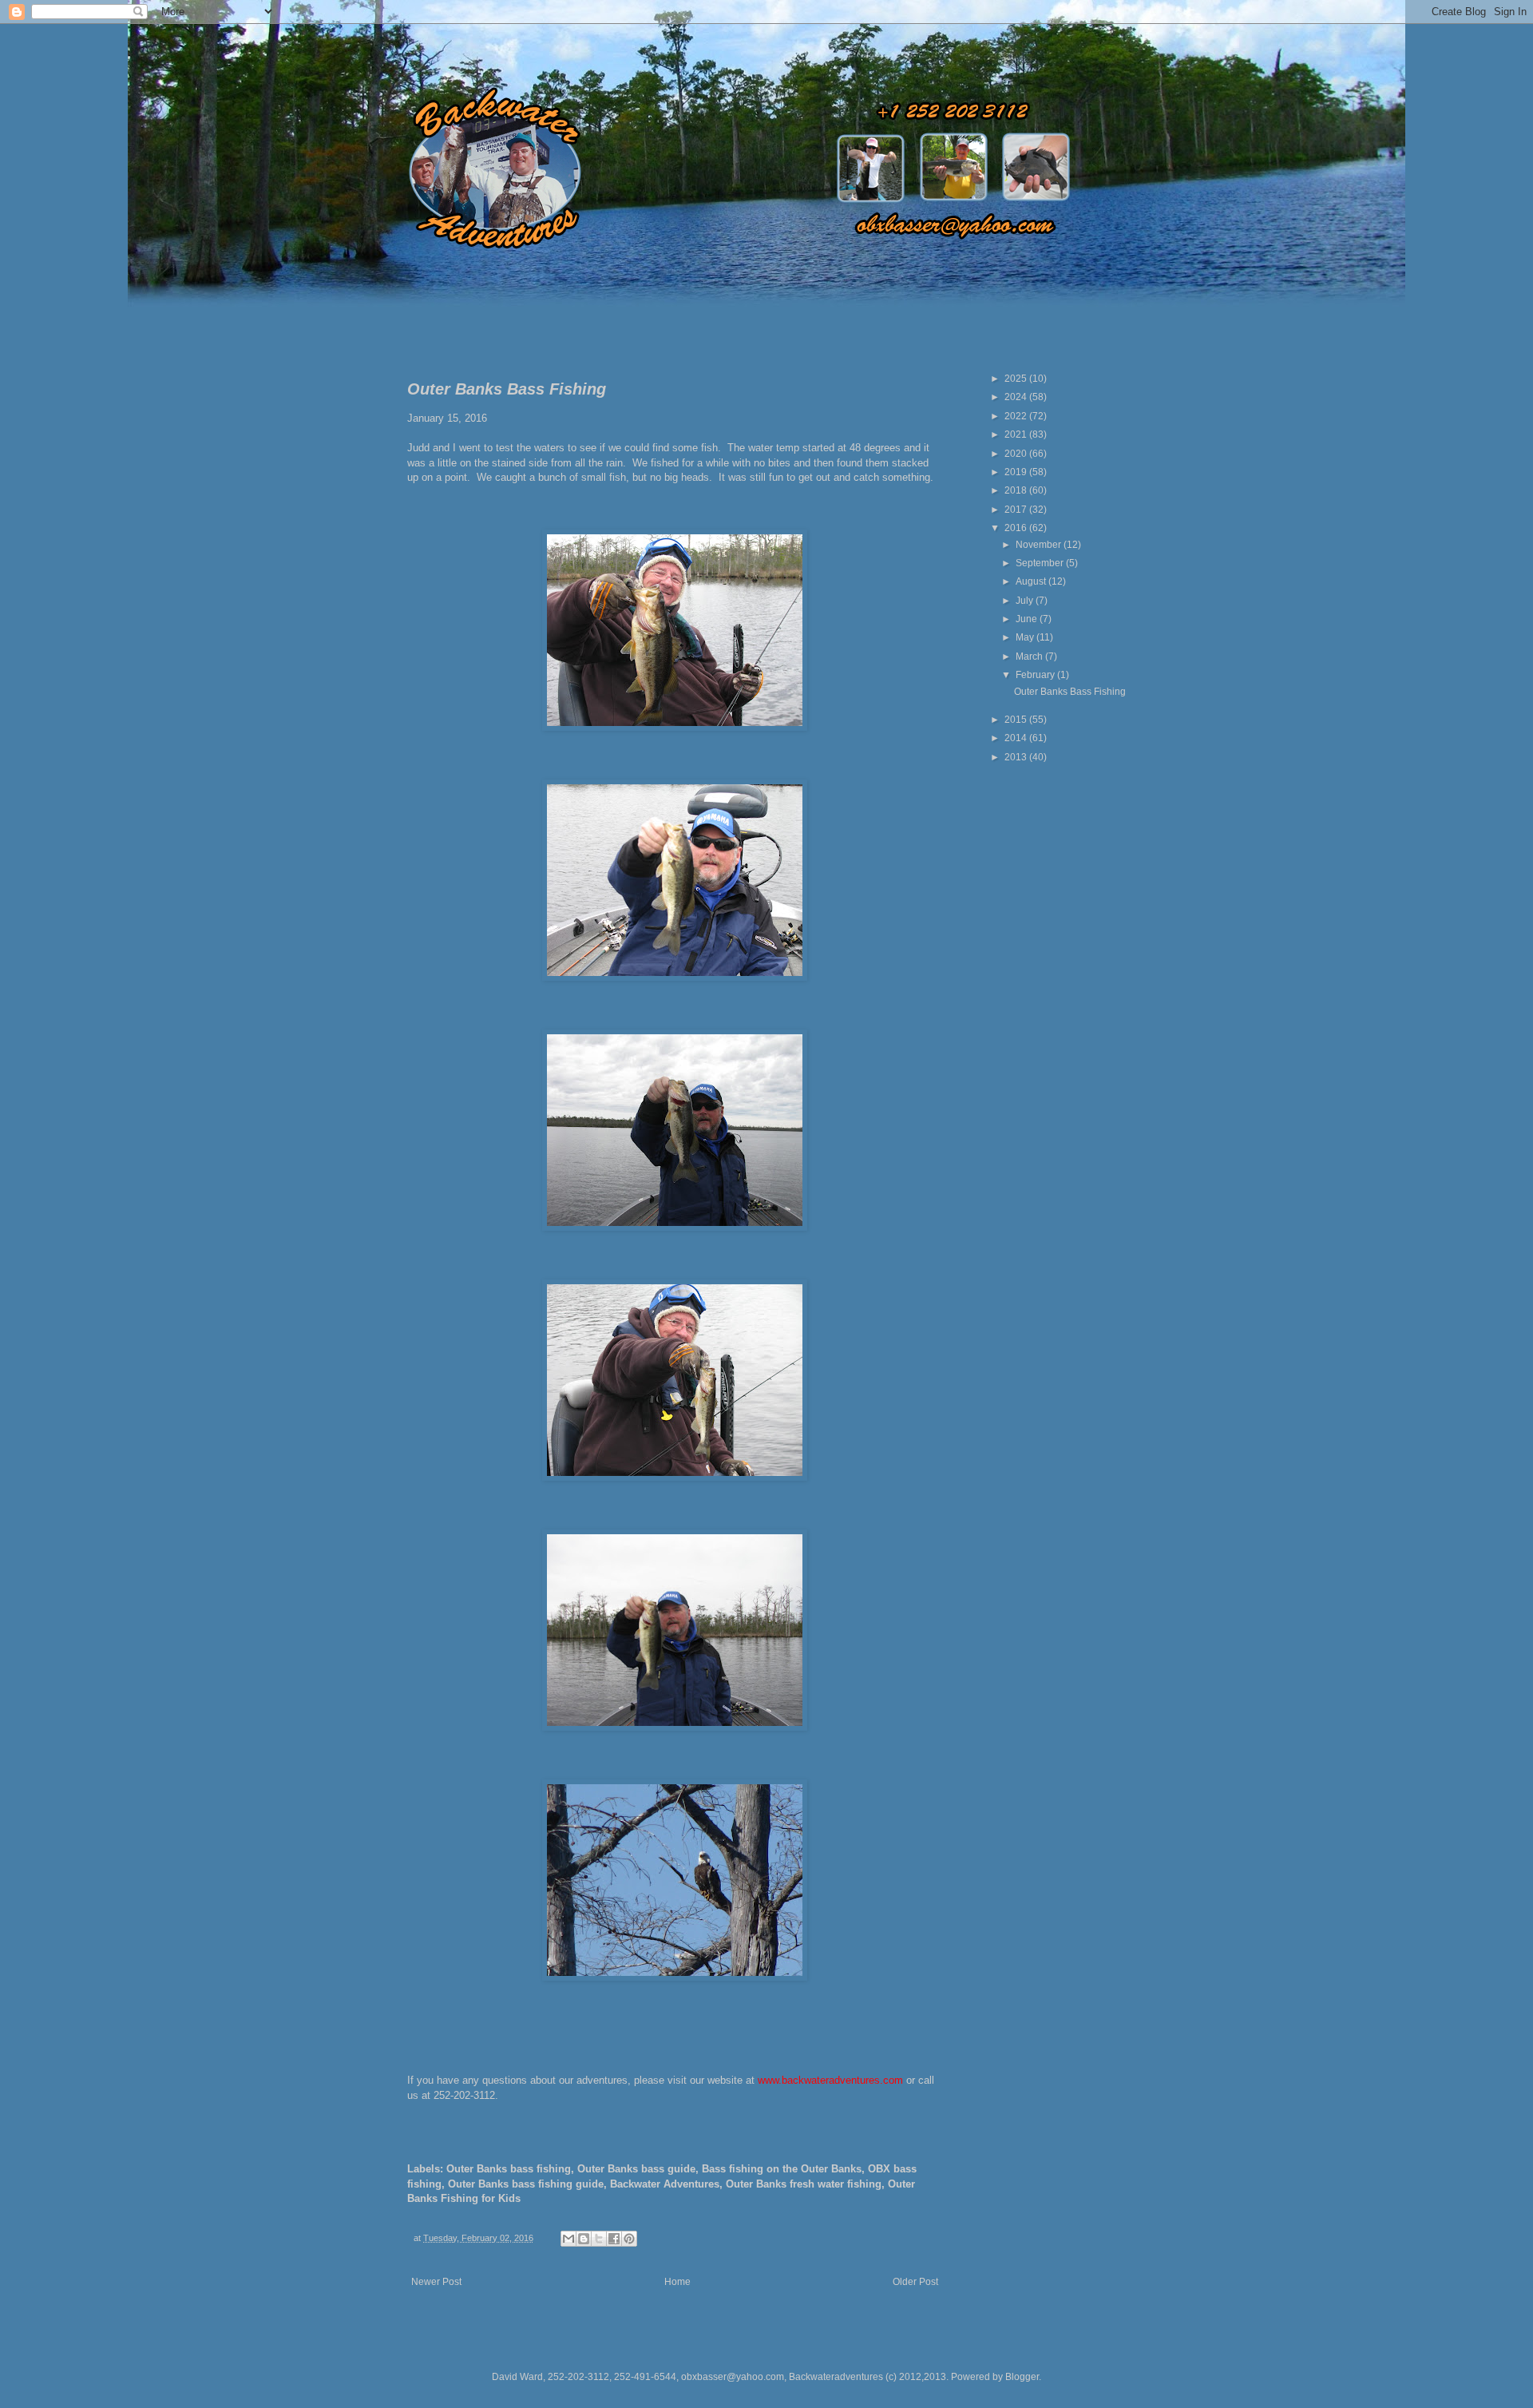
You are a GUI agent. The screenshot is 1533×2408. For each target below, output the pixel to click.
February (1036, 675)
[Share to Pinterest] (629, 2239)
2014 (1017, 738)
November (1040, 545)
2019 (1017, 472)
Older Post (915, 2282)
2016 (1017, 528)
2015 (1017, 720)
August (1032, 581)
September (1041, 563)
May (1026, 637)
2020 (1017, 454)
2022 (1017, 416)
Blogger (1022, 2377)
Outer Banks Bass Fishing (1070, 692)
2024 (1017, 397)
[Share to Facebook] (614, 2239)
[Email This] (568, 2239)
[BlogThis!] (584, 2239)
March (1030, 657)
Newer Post (436, 2282)
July (1026, 601)
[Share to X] (599, 2239)
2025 (1017, 379)
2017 (1017, 510)
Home (677, 2282)
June (1028, 619)
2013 (1017, 757)
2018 (1017, 490)
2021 (1017, 434)
